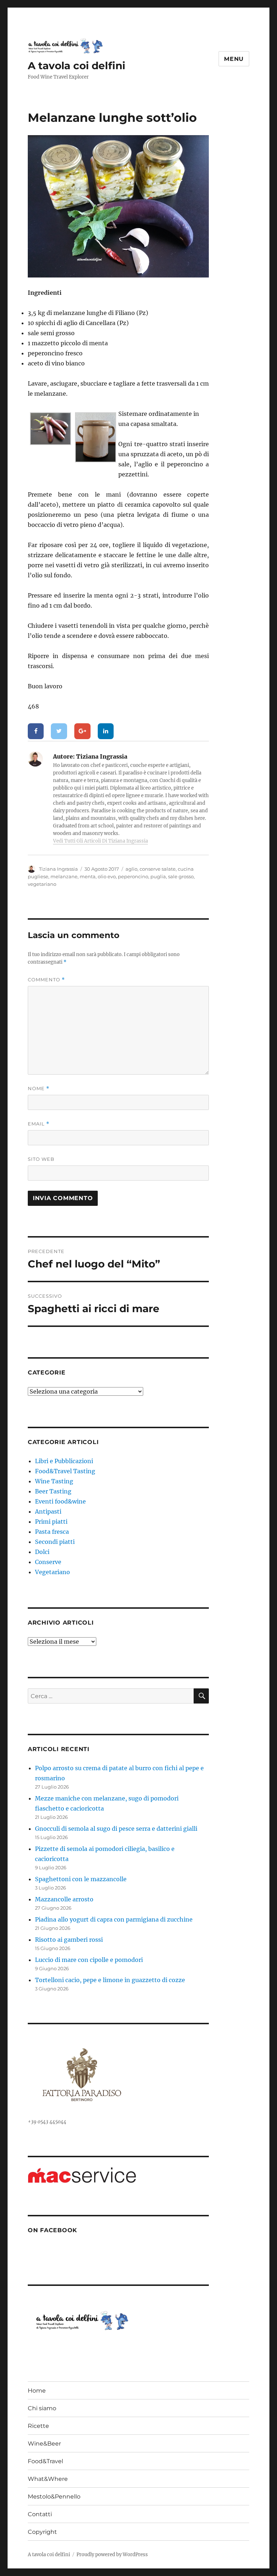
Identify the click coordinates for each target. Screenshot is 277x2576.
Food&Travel (45, 2461)
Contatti (40, 2514)
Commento (46, 980)
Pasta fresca (52, 1532)
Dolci (42, 1552)
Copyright (42, 2532)
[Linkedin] (106, 731)
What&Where (48, 2479)
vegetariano (42, 884)
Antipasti (48, 1511)
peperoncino (133, 876)
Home (37, 2391)
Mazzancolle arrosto (64, 1899)
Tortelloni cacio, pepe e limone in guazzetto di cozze (110, 1980)
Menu (234, 59)
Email (39, 1124)
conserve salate (158, 869)
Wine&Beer (44, 2444)
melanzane (64, 876)
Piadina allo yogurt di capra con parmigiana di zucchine (114, 1919)
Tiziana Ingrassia (58, 869)
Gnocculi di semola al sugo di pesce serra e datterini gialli (116, 1829)
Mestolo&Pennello (54, 2497)
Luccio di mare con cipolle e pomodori (89, 1960)
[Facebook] (36, 731)
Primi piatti (51, 1522)
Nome (39, 1089)
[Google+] (82, 731)
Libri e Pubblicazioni (64, 1461)
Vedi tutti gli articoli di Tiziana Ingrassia (100, 841)
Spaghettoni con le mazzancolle (81, 1879)
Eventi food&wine (60, 1501)
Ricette (38, 2426)
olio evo (107, 876)
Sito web (41, 1159)
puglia (158, 876)
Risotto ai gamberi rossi (69, 1940)
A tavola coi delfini (76, 66)
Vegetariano (52, 1572)
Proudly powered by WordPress (112, 2555)
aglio (131, 869)
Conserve (48, 1562)
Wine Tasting (54, 1481)
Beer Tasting (53, 1491)
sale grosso (181, 876)
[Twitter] (59, 731)
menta (88, 876)
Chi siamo (42, 2408)
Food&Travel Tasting (65, 1471)
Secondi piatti (55, 1542)
